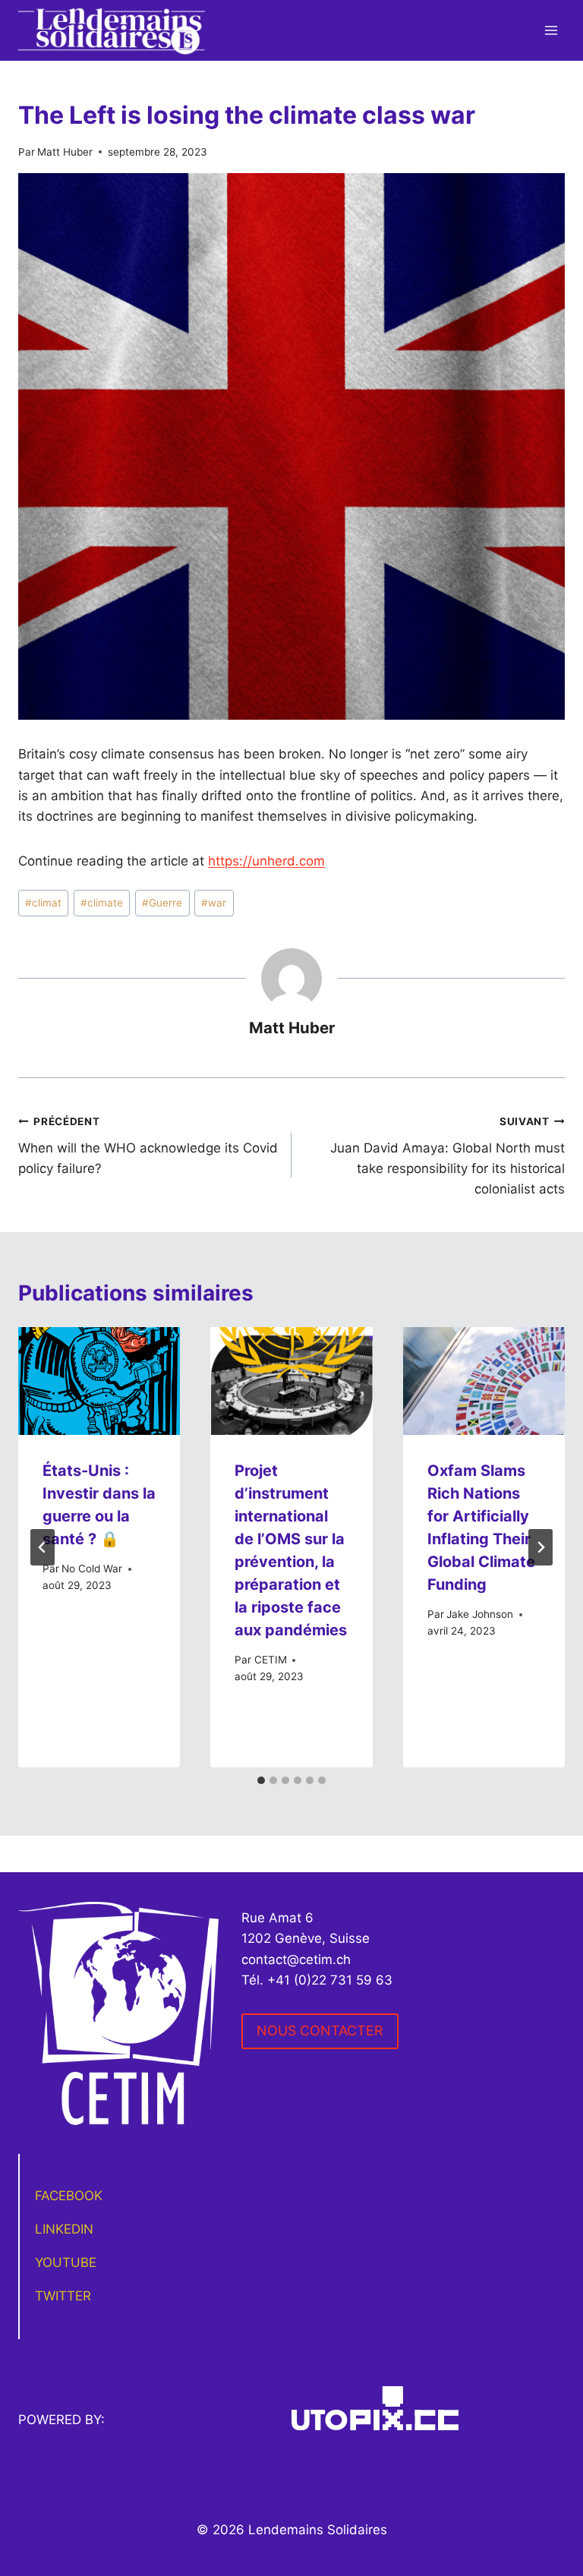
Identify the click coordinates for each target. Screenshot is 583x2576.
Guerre (162, 903)
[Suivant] (540, 1547)
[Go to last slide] (43, 1547)
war (214, 903)
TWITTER (63, 2296)
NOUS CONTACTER (320, 2031)
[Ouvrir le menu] (551, 30)
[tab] (261, 1780)
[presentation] (99, 1381)
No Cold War (92, 1569)
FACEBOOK (69, 2196)
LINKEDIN (64, 2229)
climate (102, 903)
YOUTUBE (66, 2262)
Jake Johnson (480, 1614)
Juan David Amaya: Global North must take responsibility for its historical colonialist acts (447, 1156)
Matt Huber (65, 152)
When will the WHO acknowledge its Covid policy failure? (148, 1146)
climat (43, 903)
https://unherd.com (266, 861)
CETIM (271, 1660)
